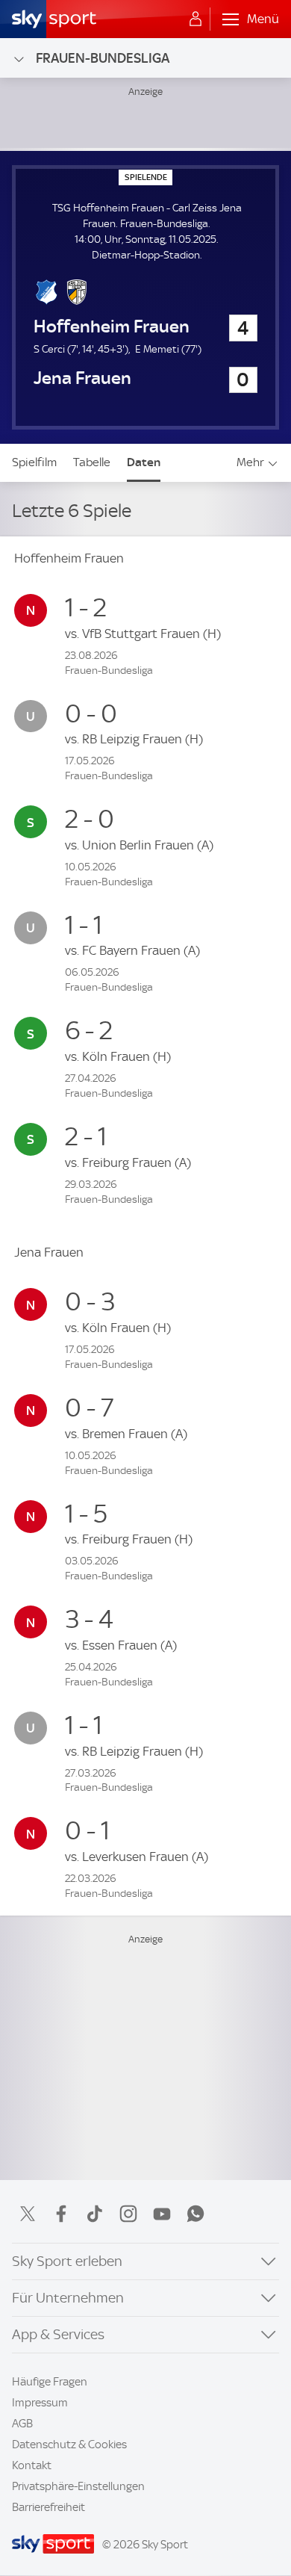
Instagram (128, 2214)
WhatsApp (195, 2214)
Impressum (40, 2403)
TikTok (95, 2214)
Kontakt (32, 2465)
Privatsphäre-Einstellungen (78, 2486)
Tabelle (92, 462)
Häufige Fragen (50, 2382)
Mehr (250, 462)
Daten (144, 462)
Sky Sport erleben (67, 2261)
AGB (22, 2424)
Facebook (61, 2214)
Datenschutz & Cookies (69, 2445)
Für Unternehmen (68, 2298)
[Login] (195, 19)
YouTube (162, 2214)
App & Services (58, 2334)
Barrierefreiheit (48, 2507)
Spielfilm (34, 462)
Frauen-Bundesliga (103, 58)
